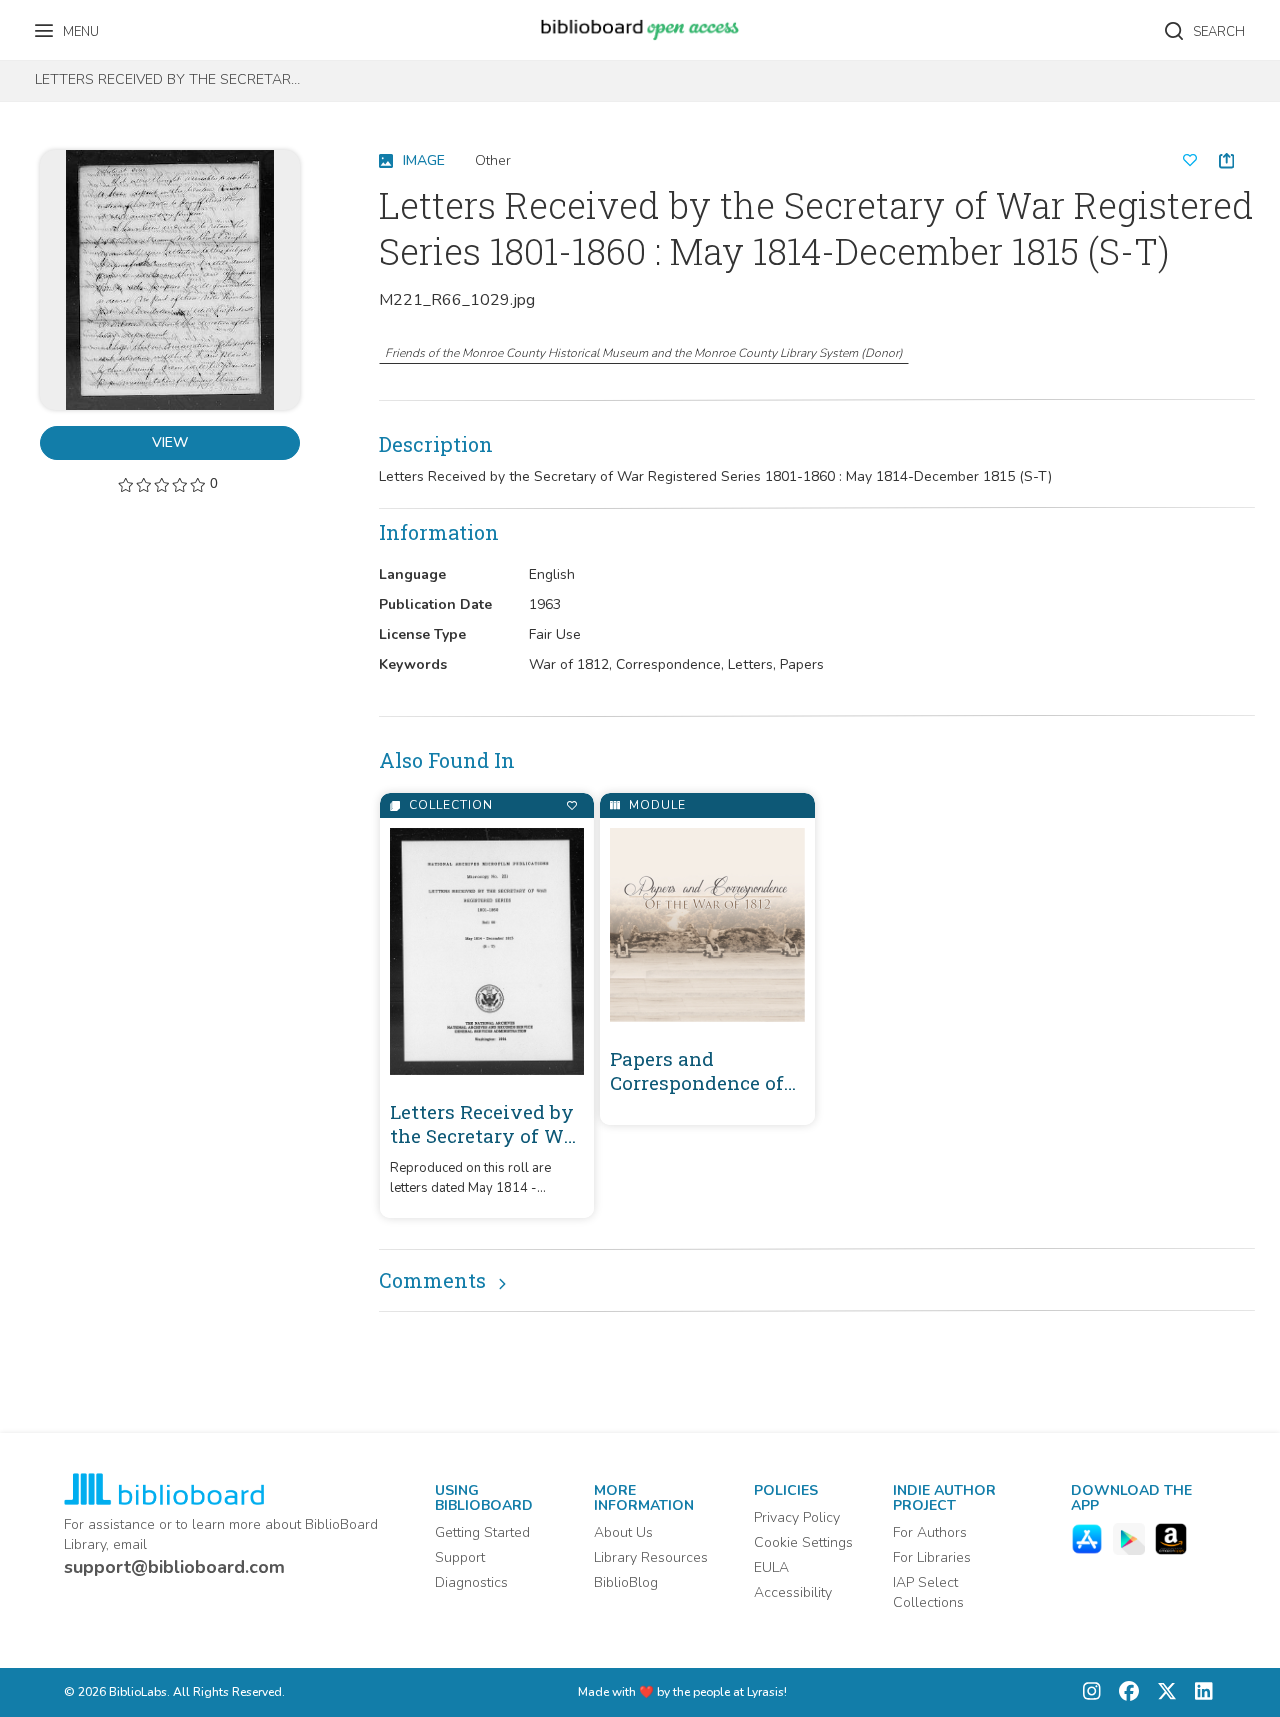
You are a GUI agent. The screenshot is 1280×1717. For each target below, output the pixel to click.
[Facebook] (1124, 1692)
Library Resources (651, 1557)
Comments (432, 1280)
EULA (771, 1567)
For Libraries (932, 1557)
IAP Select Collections (928, 1592)
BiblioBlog (626, 1582)
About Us (623, 1532)
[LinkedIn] (1199, 1692)
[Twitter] (1162, 1692)
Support (460, 1557)
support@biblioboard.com (174, 1567)
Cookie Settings (803, 1542)
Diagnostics (471, 1582)
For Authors (930, 1532)
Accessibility (793, 1592)
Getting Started (482, 1532)
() (644, 353)
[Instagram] (1092, 1692)
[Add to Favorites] (571, 805)
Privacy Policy (797, 1517)
